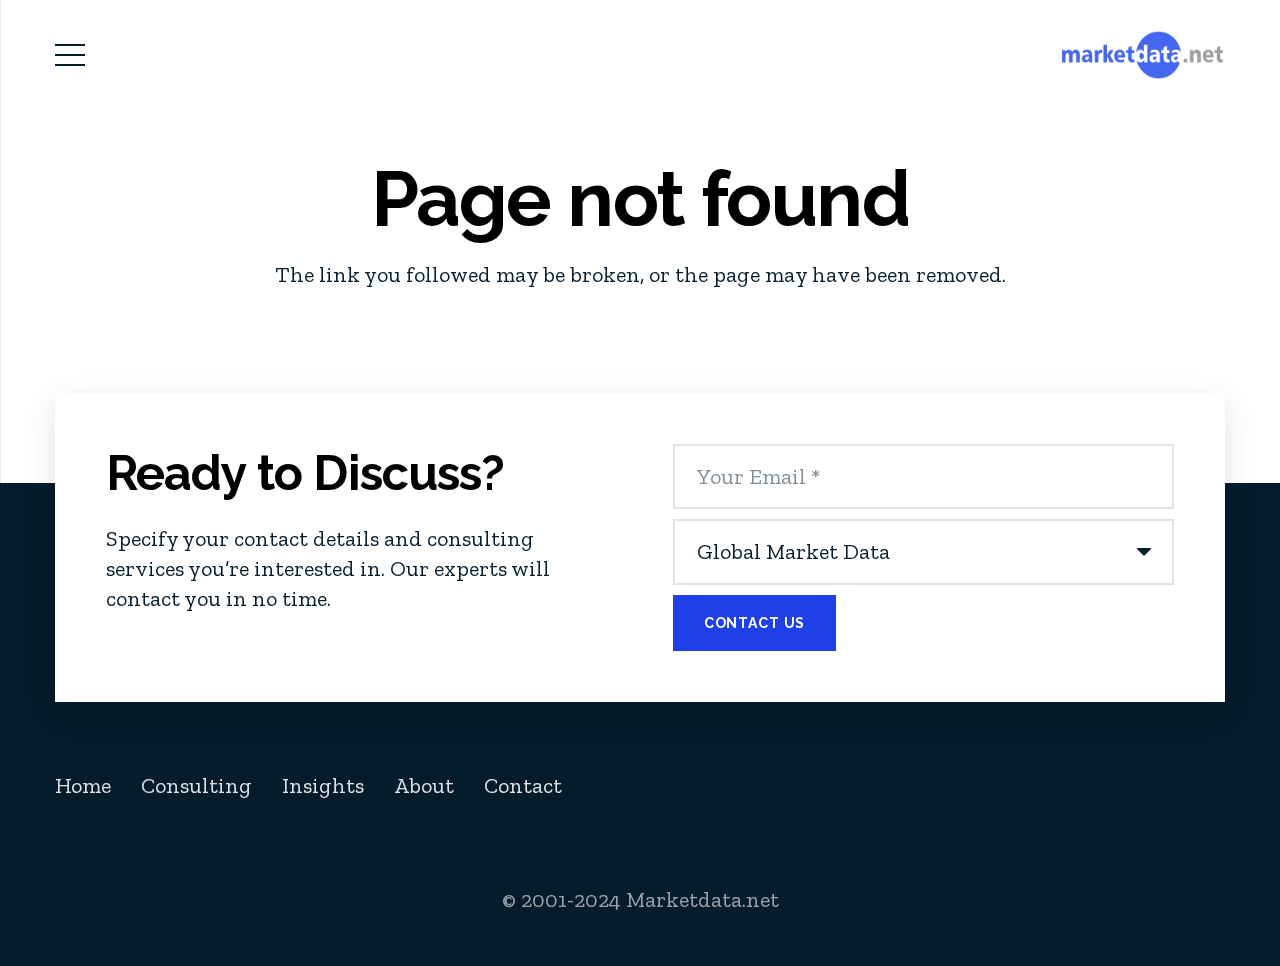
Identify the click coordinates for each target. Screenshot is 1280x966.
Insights (323, 785)
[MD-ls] (1143, 55)
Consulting (196, 785)
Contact (523, 785)
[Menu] (69, 55)
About (424, 785)
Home (83, 785)
